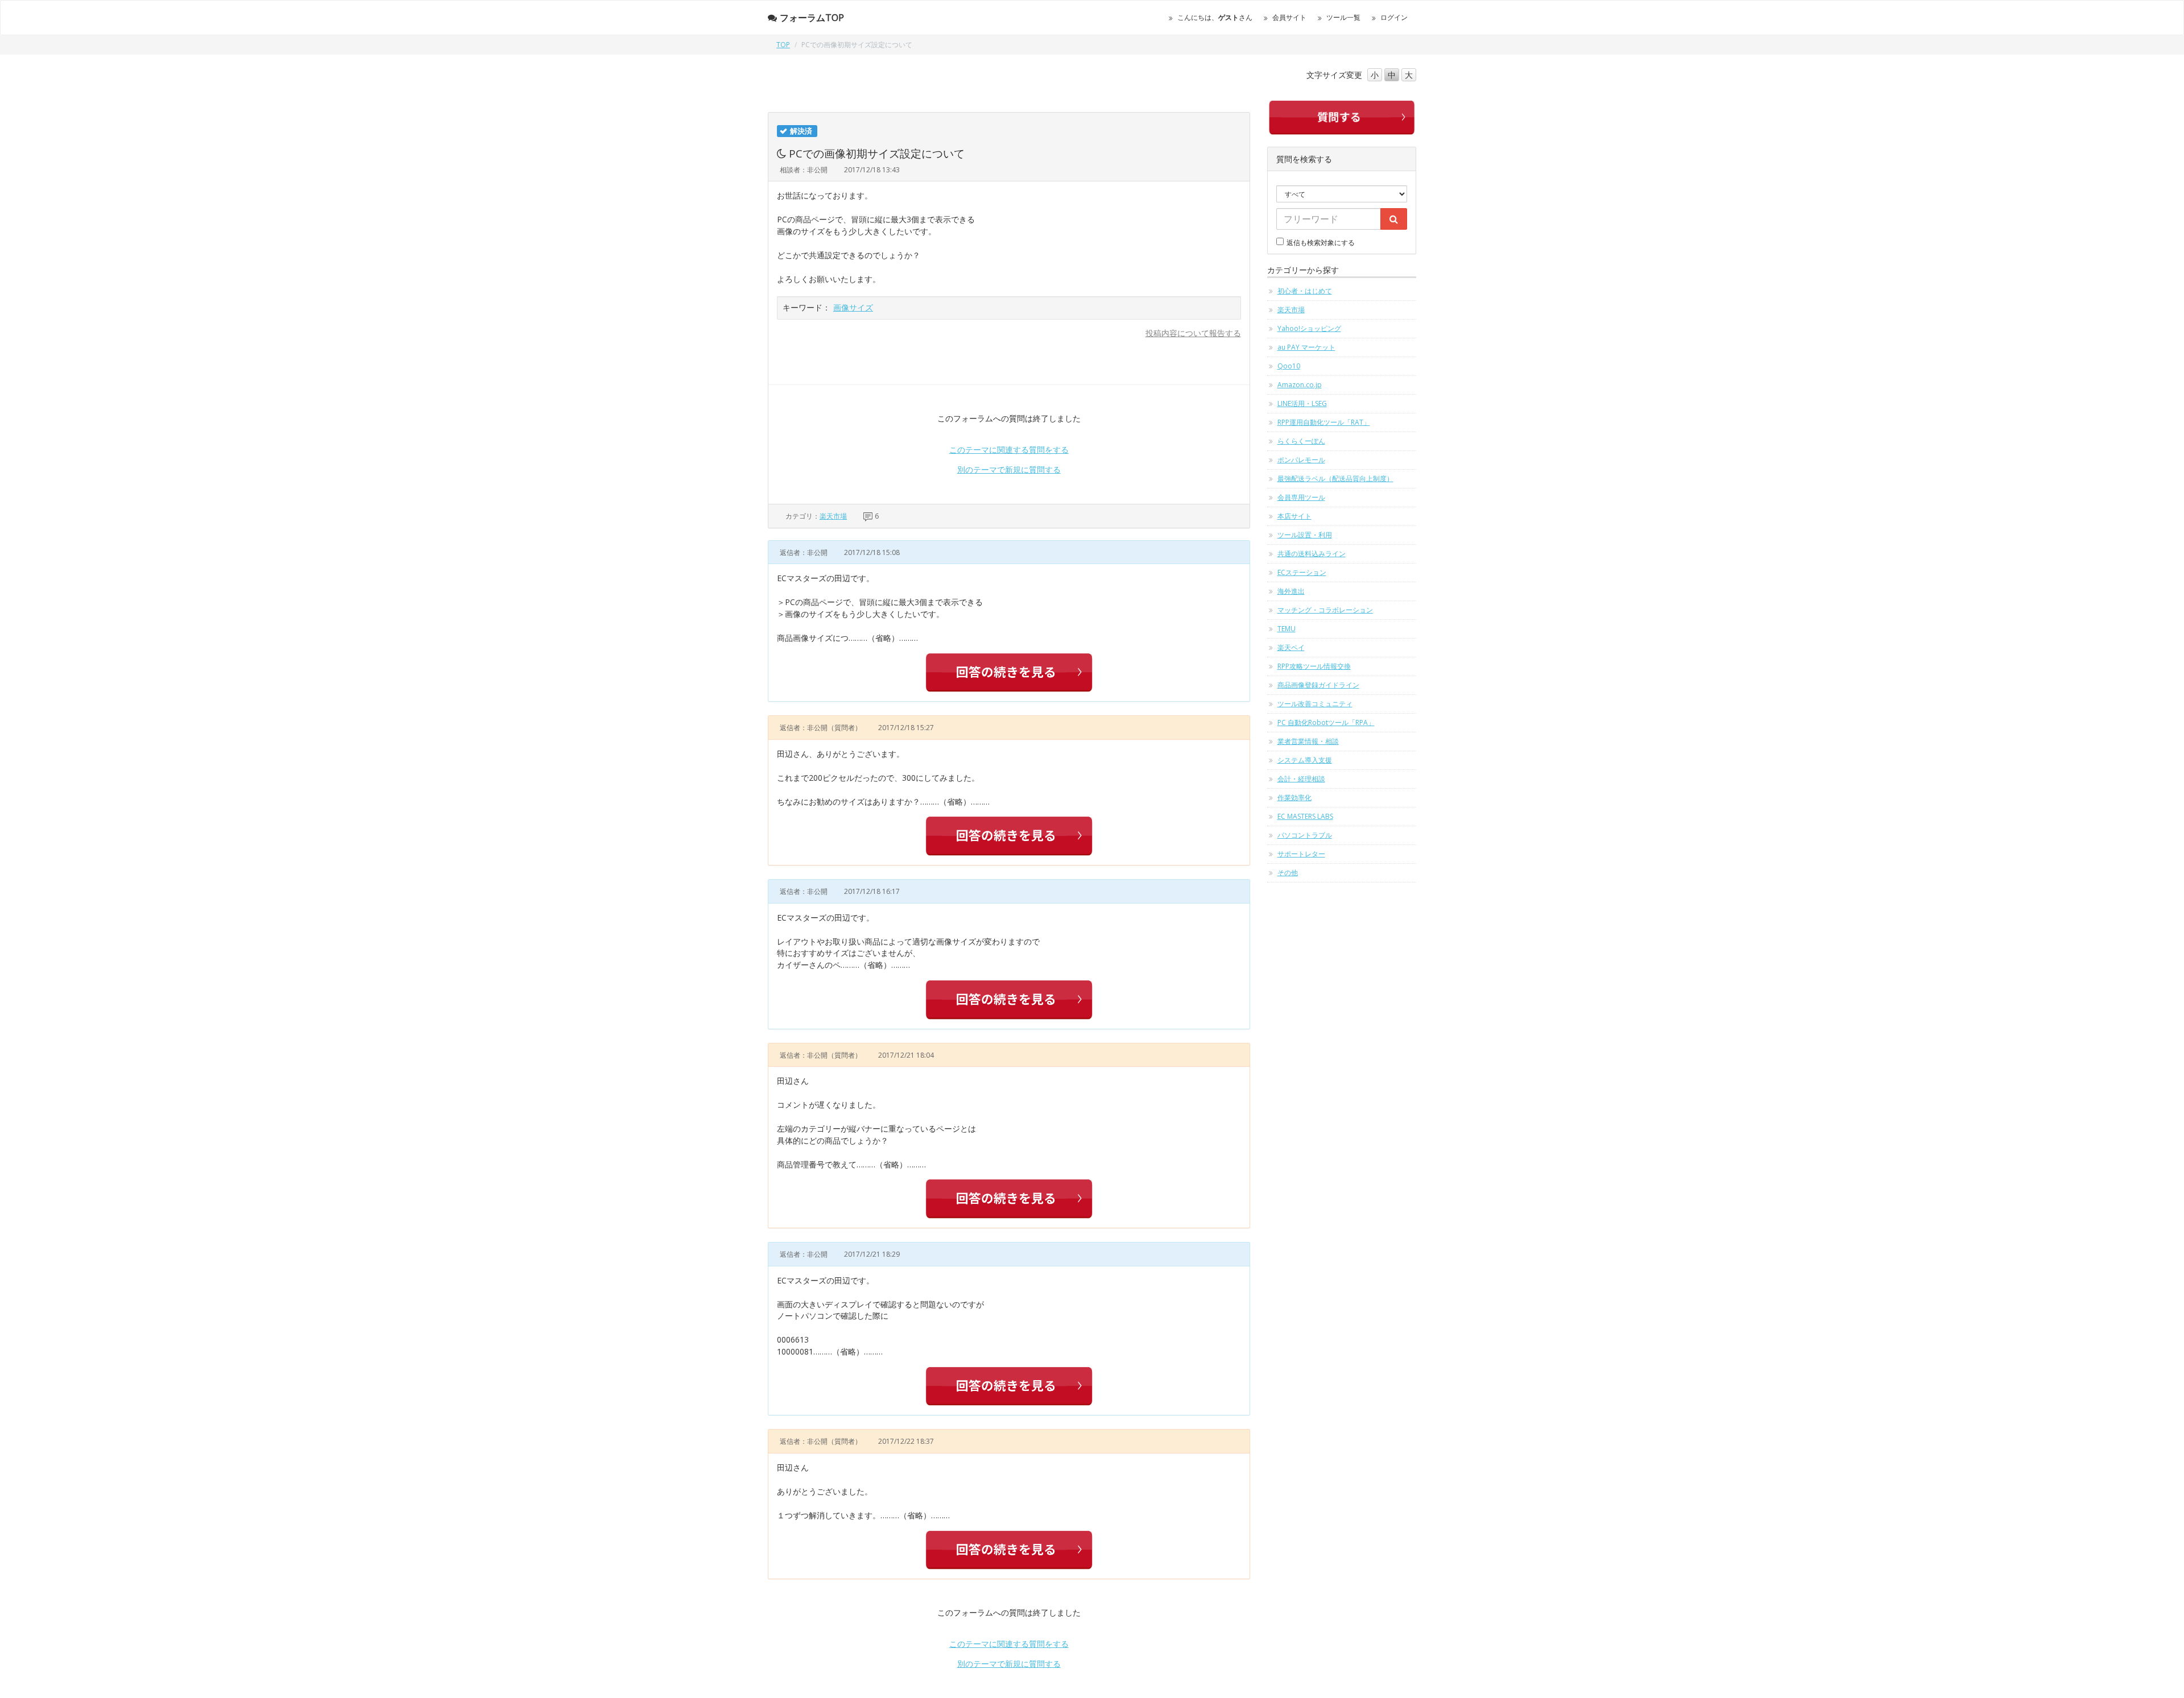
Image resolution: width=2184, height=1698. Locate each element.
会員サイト (1289, 17)
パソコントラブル (1305, 835)
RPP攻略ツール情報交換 (1314, 666)
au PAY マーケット (1306, 347)
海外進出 (1291, 591)
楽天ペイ (1291, 647)
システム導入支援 (1305, 760)
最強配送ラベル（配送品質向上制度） (1335, 479)
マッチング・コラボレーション (1325, 610)
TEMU (1287, 629)
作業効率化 (1294, 798)
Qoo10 (1289, 366)
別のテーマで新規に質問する (1009, 469)
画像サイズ (853, 307)
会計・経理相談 (1301, 779)
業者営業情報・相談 (1308, 741)
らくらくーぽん (1301, 441)
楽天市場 (833, 516)
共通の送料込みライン (1312, 554)
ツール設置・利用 (1305, 535)
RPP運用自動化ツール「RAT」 (1324, 422)
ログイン (1394, 17)
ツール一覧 (1343, 17)
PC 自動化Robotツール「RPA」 (1326, 722)
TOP (783, 45)
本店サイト (1294, 516)
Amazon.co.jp (1300, 385)
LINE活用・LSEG (1302, 403)
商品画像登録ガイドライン (1318, 685)
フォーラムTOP (812, 18)
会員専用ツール (1301, 497)
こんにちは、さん (1215, 17)
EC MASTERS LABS (1305, 816)
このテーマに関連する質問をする (1009, 450)
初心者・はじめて (1305, 291)
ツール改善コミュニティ (1315, 704)
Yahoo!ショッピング (1309, 328)
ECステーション (1302, 572)
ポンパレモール (1301, 460)
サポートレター (1301, 854)
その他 (1288, 873)
